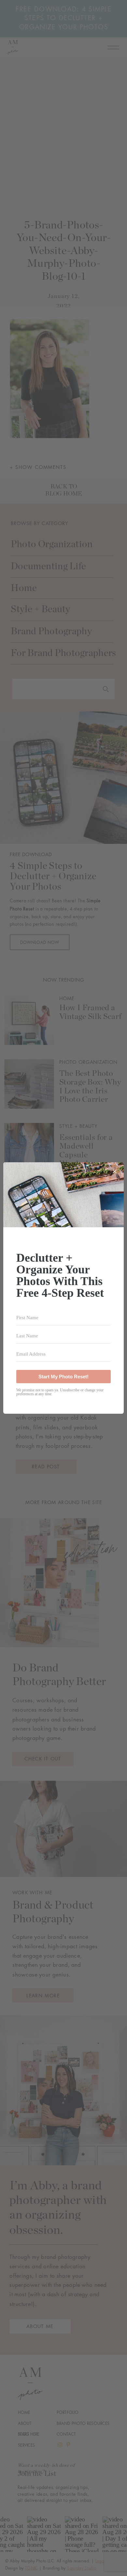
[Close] (115, 1171)
